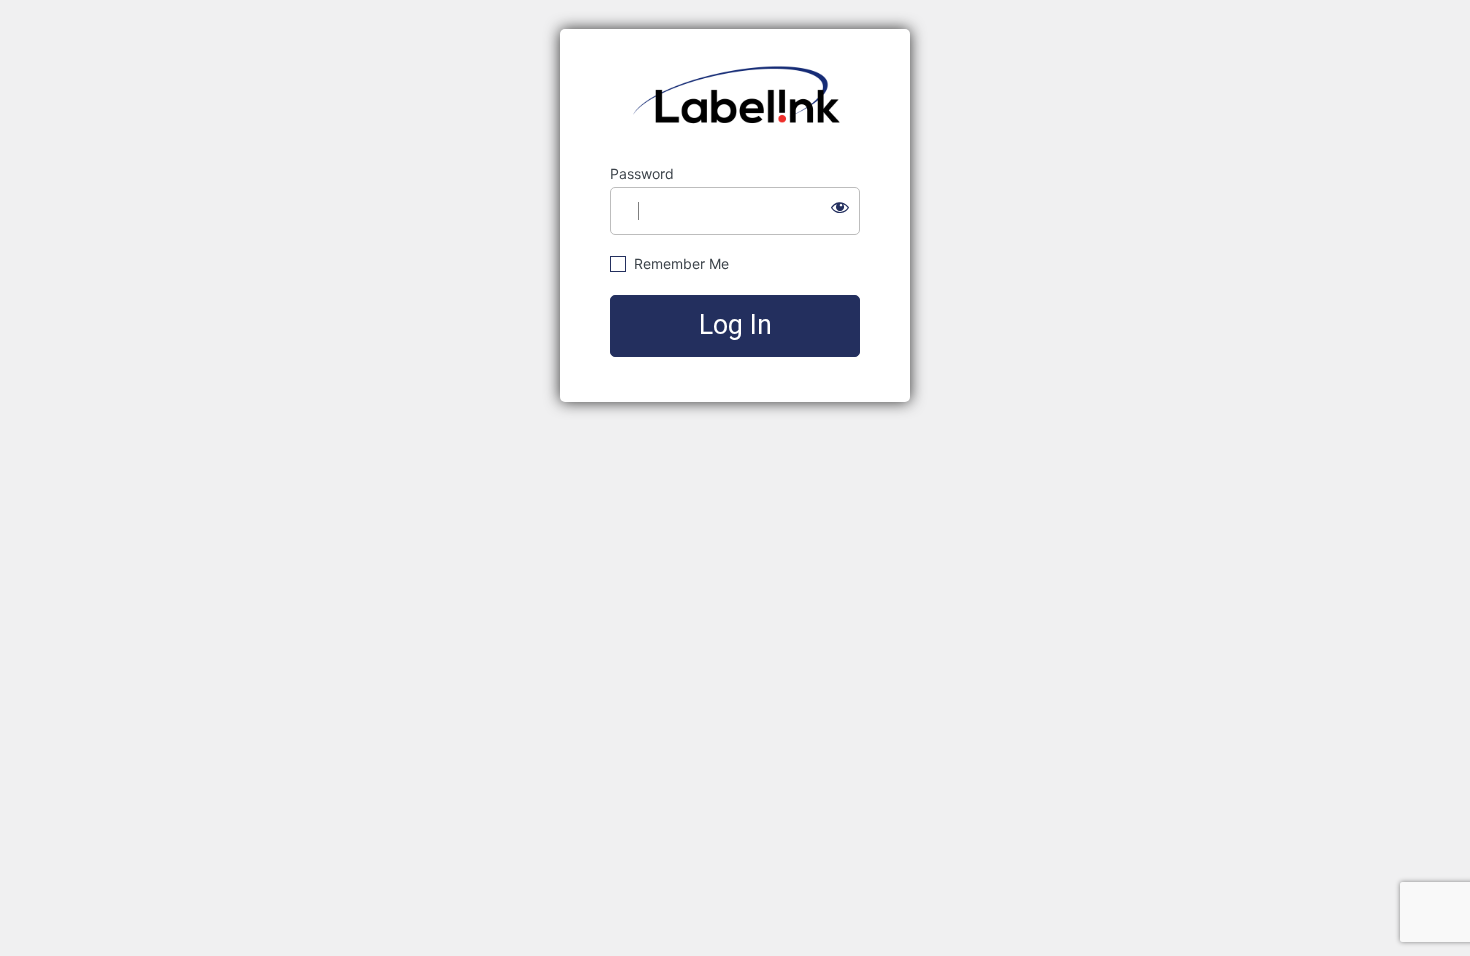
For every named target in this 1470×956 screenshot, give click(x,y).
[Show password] (840, 207)
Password (642, 173)
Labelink (735, 97)
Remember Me (679, 263)
